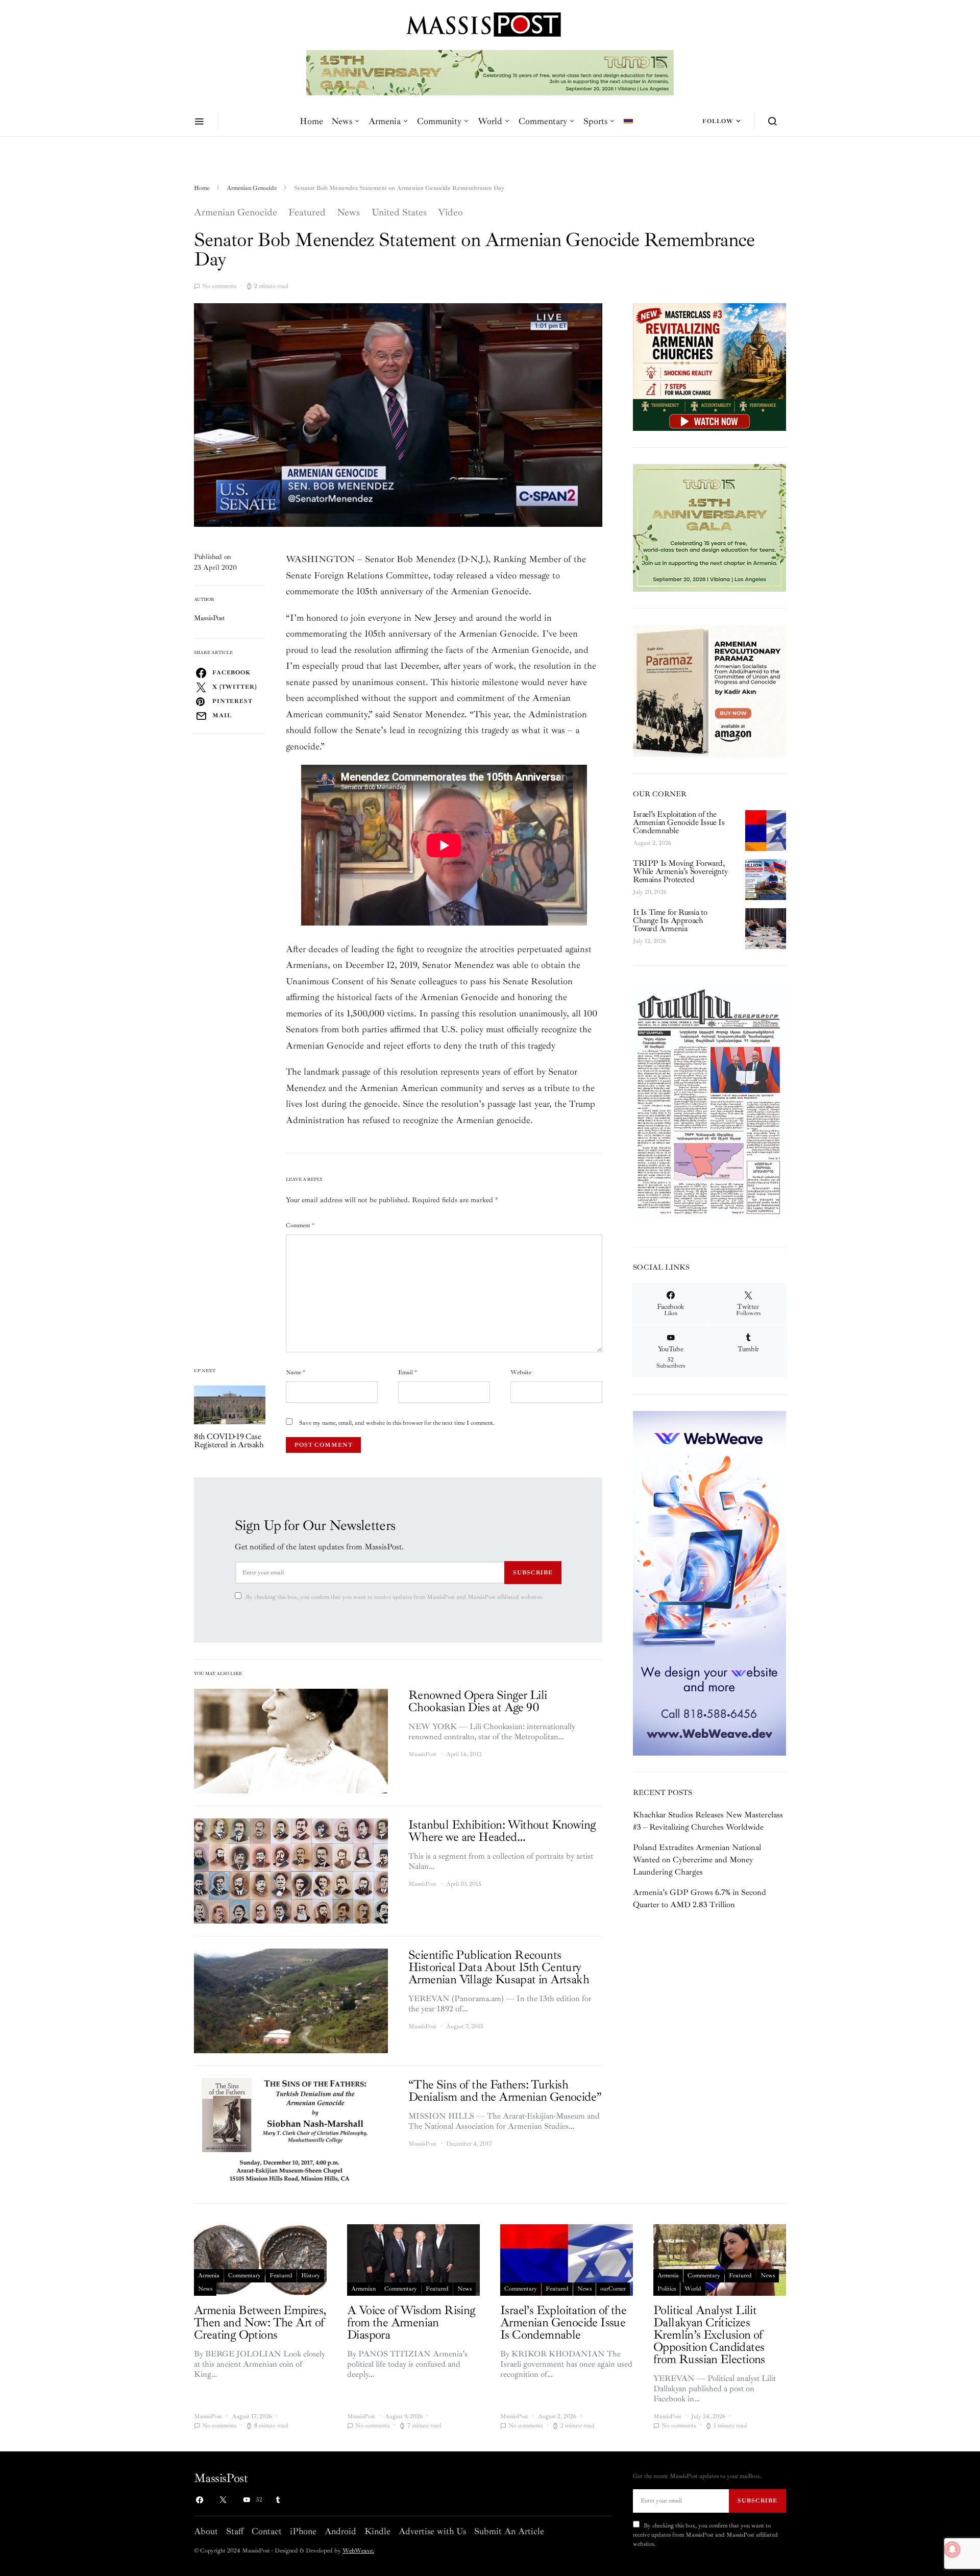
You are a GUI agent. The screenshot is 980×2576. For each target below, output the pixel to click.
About (206, 2531)
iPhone (303, 2531)
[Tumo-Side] (709, 527)
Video (450, 212)
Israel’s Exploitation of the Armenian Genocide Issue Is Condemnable (679, 822)
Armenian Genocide (252, 188)
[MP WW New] (709, 1583)
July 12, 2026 (650, 941)
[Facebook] (200, 2500)
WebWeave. (358, 2551)
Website (521, 1372)
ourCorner (613, 2289)
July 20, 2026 (650, 892)
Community (439, 121)
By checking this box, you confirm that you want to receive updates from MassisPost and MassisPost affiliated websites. (394, 1597)
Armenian (363, 2289)
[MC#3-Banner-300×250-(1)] (709, 366)
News (342, 121)
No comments (219, 286)
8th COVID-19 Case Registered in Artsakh (229, 1441)
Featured (307, 212)
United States (399, 212)
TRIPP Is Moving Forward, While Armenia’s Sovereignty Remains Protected (680, 871)
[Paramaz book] (709, 690)
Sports (595, 121)
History (311, 2276)
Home (311, 121)
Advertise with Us (432, 2531)
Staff (235, 2531)
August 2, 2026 (652, 843)
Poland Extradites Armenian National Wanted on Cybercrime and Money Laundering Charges (697, 1860)
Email (408, 1372)
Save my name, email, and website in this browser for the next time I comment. (397, 1423)
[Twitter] (223, 2500)
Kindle (377, 2531)
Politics (667, 2289)
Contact (267, 2531)
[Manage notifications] (952, 2549)
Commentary (543, 121)
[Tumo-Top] (465, 72)
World (490, 121)
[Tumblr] (278, 2500)
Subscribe (533, 1572)
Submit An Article (509, 2531)
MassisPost (210, 618)
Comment (300, 1225)
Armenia (385, 121)
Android (340, 2531)
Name (296, 1372)
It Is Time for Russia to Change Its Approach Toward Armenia (670, 920)
